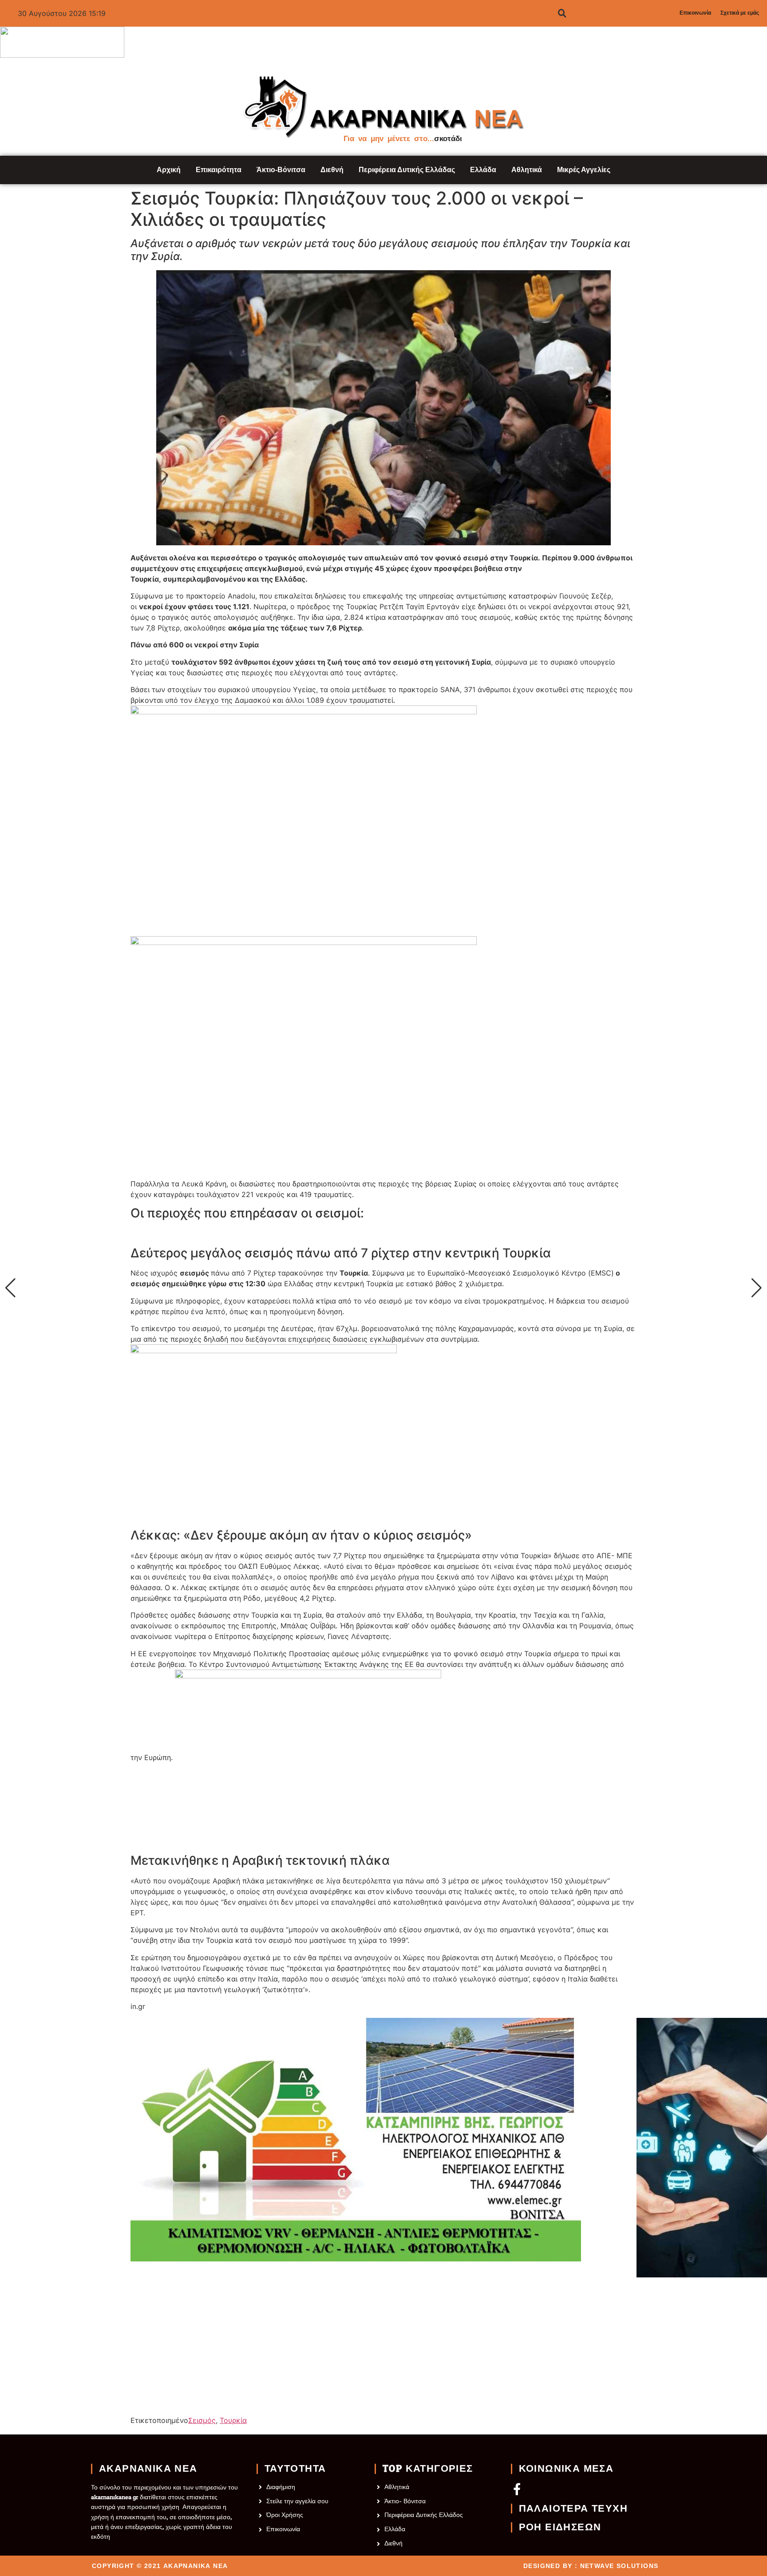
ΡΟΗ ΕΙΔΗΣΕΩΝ (560, 2527)
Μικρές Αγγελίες (584, 170)
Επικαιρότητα (219, 170)
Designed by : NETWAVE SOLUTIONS (591, 2566)
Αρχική (169, 170)
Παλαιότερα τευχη (573, 2509)
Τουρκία (233, 2420)
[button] (10, 1288)
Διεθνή (332, 170)
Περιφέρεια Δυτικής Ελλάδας (407, 170)
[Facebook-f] (517, 2489)
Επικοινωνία (695, 13)
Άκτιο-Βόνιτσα (281, 170)
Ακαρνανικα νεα (148, 2469)
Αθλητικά (527, 170)
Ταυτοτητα (295, 2469)
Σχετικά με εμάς (740, 13)
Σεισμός (202, 2420)
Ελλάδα (483, 170)
